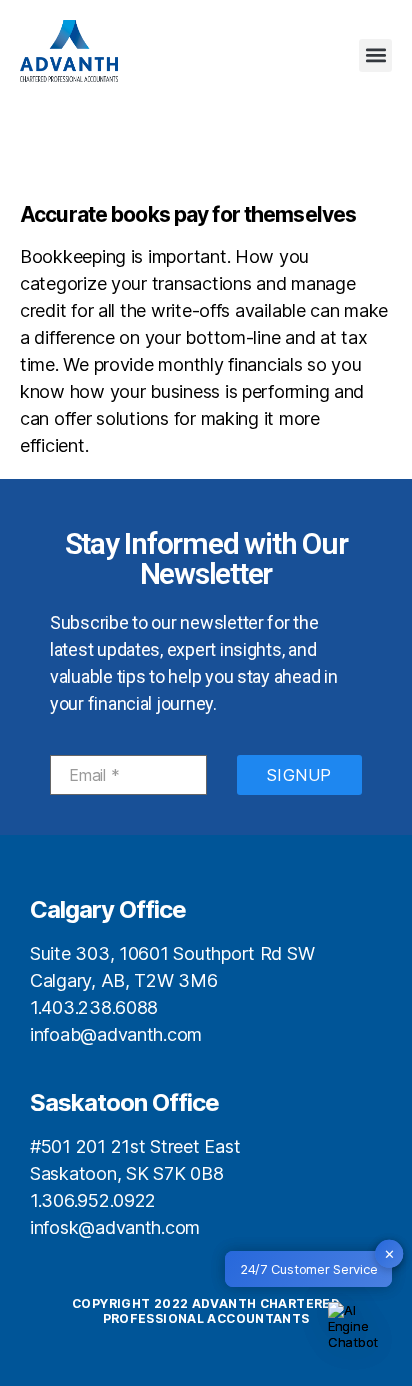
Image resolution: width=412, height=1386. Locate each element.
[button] (375, 55)
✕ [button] (389, 1253)
